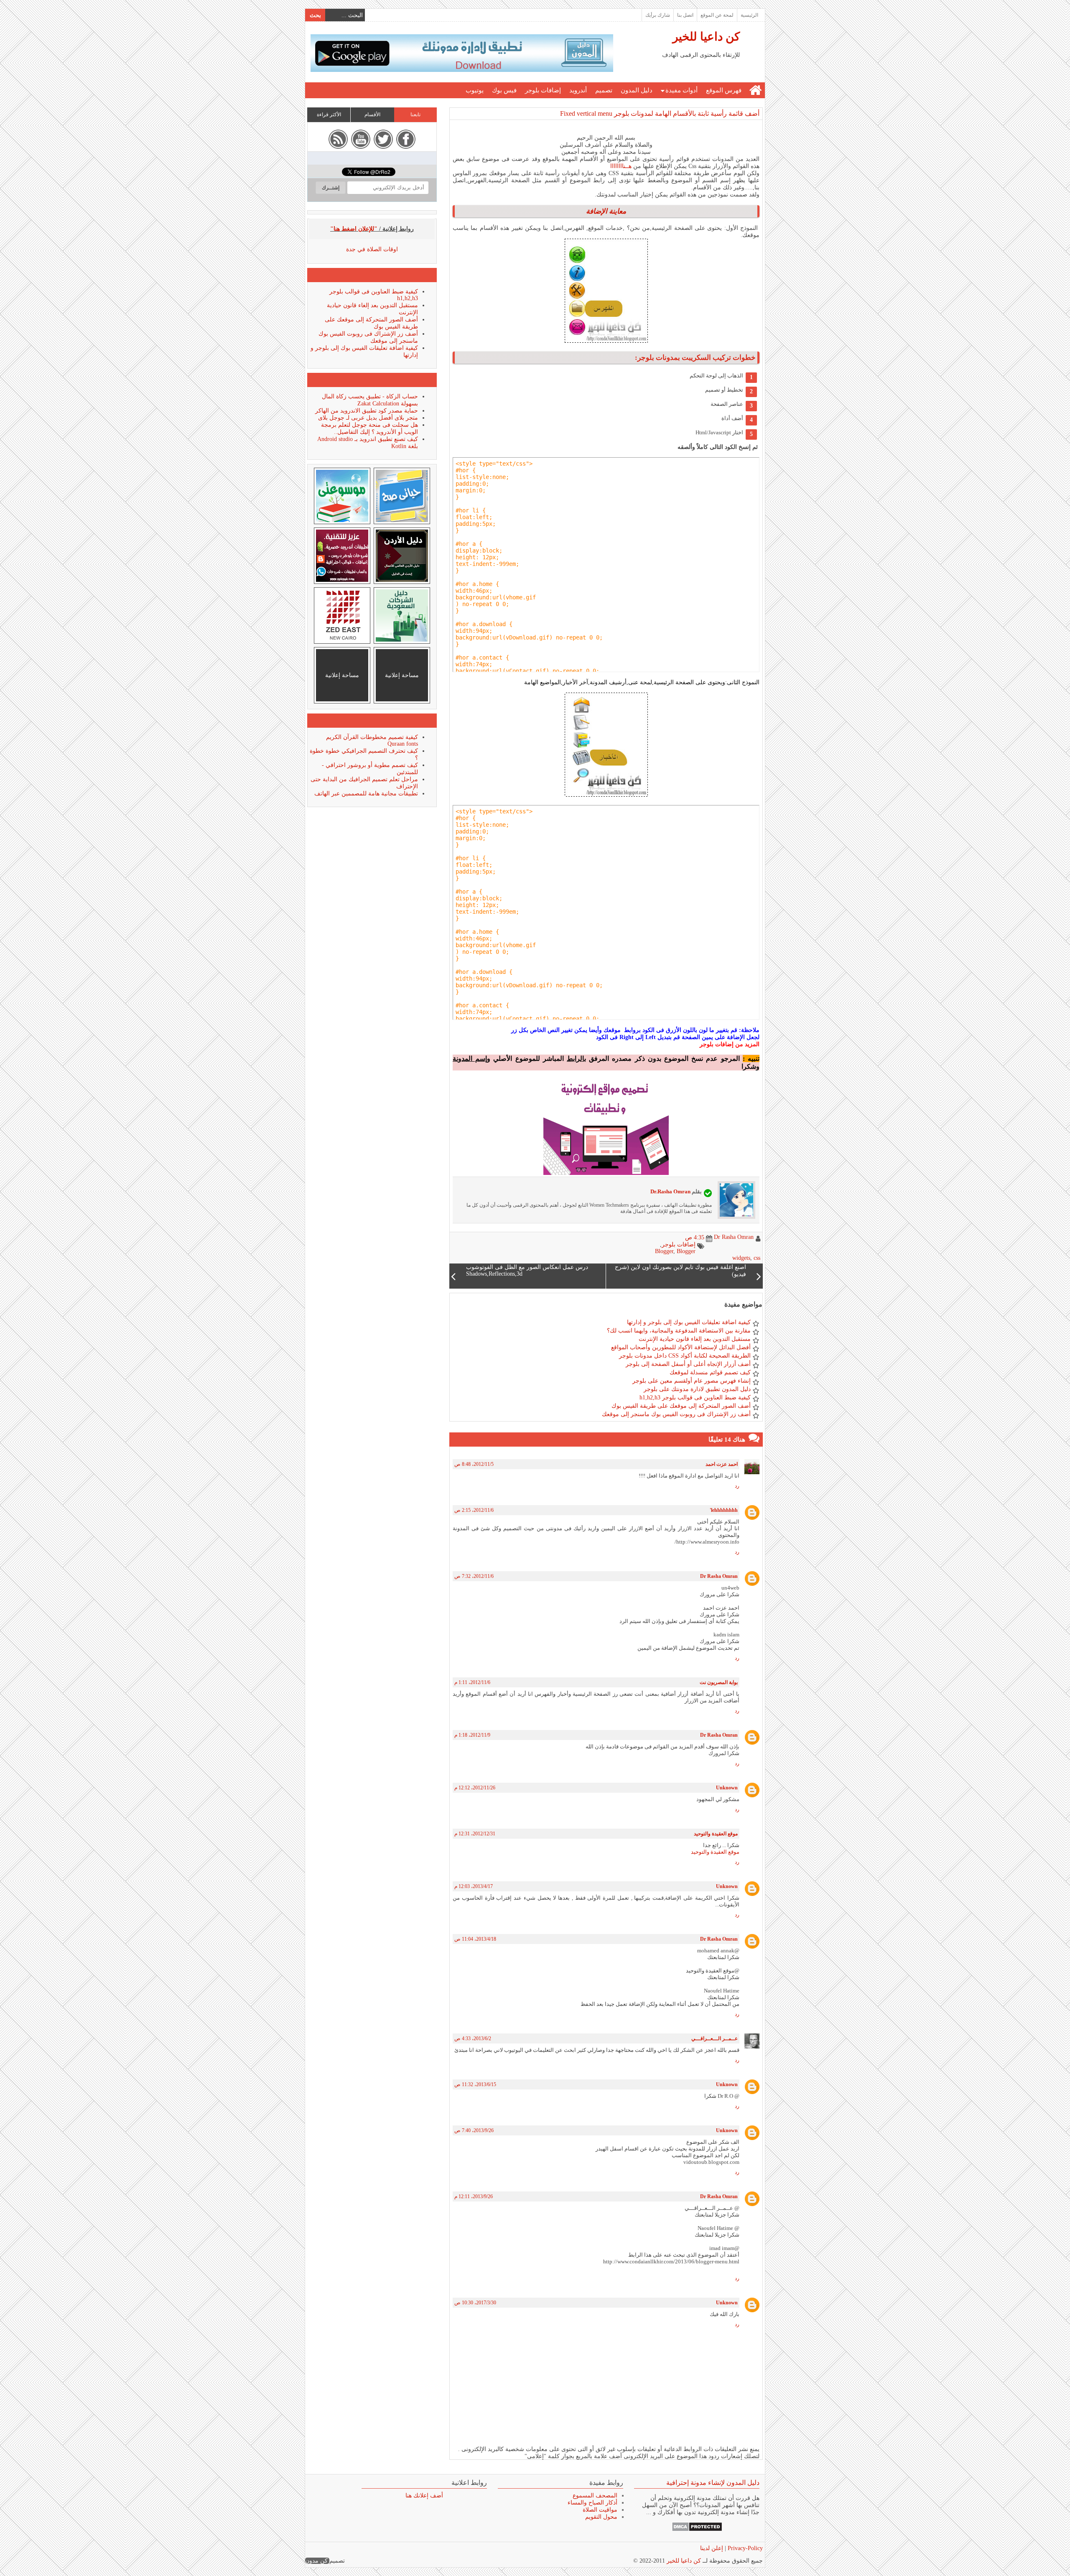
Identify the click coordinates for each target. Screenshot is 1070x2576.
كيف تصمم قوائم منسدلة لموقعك (710, 1372)
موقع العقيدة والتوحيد (716, 1834)
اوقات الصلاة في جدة (372, 249)
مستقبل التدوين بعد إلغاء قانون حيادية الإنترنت (695, 1339)
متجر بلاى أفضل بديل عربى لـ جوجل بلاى (368, 418)
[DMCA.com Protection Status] (697, 2530)
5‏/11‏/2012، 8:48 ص (474, 1464)
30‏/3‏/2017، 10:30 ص (475, 2303)
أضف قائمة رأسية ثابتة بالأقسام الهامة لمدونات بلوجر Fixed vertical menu (660, 113)
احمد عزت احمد (722, 1464)
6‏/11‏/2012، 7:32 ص (474, 1576)
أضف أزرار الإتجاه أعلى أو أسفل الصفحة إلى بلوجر (688, 1364)
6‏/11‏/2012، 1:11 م (472, 1682)
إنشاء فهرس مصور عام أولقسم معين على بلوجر (692, 1381)
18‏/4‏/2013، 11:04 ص (475, 1939)
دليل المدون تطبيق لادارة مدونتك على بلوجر (697, 1389)
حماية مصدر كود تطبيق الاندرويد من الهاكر (367, 411)
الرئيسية (749, 15)
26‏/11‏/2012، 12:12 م (475, 1788)
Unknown (727, 1788)
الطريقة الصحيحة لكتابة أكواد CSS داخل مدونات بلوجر (685, 1356)
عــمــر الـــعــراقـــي (715, 2038)
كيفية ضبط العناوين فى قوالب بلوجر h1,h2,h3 (695, 1398)
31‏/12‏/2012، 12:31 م (475, 1834)
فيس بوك (504, 90)
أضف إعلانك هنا (424, 2496)
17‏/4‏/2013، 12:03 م (474, 1886)
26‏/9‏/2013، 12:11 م (474, 2196)
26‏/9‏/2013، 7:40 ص (474, 2130)
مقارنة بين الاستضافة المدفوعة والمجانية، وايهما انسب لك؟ (679, 1331)
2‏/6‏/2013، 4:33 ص (473, 2038)
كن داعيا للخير (706, 37)
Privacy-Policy (744, 2548)
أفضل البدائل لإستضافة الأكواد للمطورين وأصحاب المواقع (681, 1347)
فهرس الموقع (724, 90)
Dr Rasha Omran (719, 1576)
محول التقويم (601, 2517)
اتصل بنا (685, 15)
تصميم (604, 90)
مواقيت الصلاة (600, 2510)
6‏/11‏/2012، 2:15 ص (474, 1510)
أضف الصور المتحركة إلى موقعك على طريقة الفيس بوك (681, 1406)
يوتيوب (475, 90)
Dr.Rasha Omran (670, 1191)
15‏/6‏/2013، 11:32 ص (475, 2084)
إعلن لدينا (712, 2548)
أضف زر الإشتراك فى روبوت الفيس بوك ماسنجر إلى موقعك (676, 1414)
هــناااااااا (620, 166)
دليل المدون (637, 90)
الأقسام (372, 115)
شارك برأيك (658, 15)
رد (737, 1486)
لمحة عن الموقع (717, 15)
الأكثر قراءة (329, 115)
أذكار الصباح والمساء (592, 2503)
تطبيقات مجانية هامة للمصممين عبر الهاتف (366, 794)
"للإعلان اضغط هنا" (354, 229)
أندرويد (578, 90)
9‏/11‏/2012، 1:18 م (472, 1735)
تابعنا (415, 115)
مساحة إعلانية (402, 675)
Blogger (664, 1251)
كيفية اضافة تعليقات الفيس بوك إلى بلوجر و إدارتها (689, 1322)
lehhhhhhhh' (724, 1510)
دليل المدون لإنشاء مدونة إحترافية (713, 2483)
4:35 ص (695, 1237)
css (757, 1258)
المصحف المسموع (595, 2496)
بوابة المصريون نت (719, 1682)
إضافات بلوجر (543, 90)
